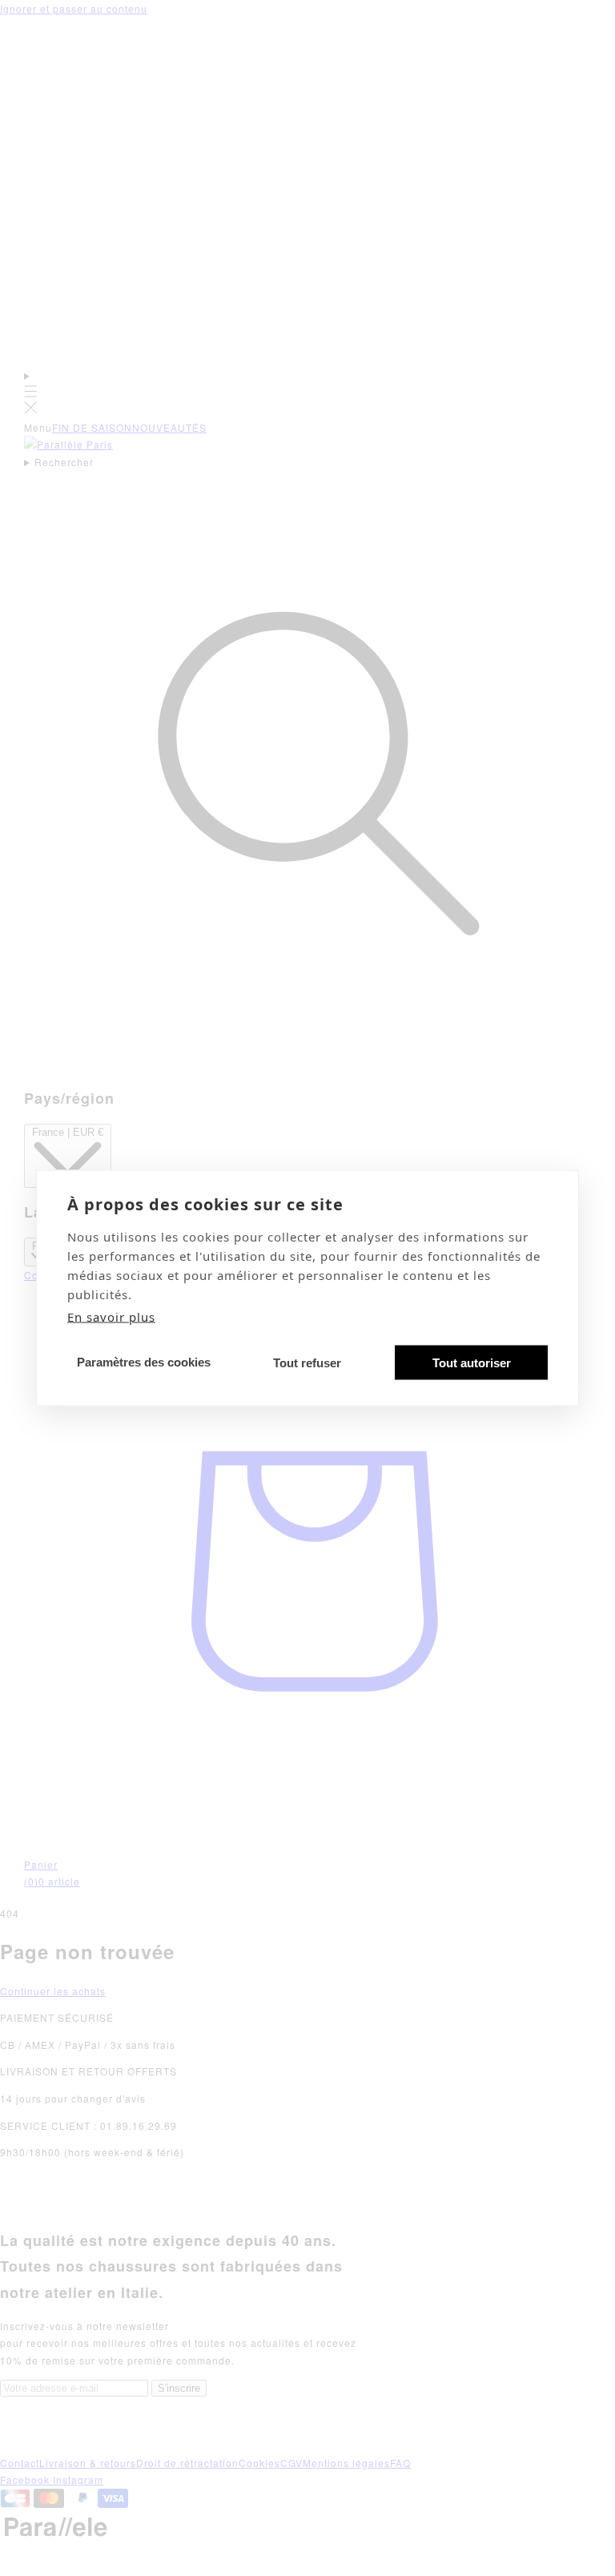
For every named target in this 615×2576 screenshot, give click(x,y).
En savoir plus (111, 1317)
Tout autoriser (472, 1362)
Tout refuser (307, 1362)
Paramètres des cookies (144, 1361)
